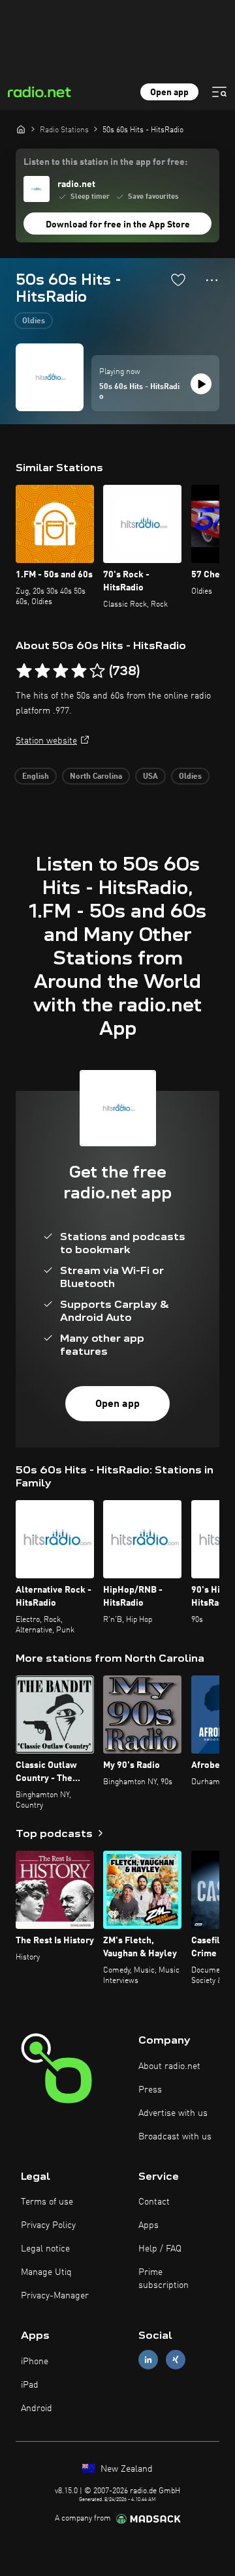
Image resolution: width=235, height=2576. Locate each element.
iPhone (35, 2362)
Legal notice (45, 2249)
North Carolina (96, 777)
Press (150, 2090)
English (36, 777)
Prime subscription (164, 2279)
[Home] (21, 129)
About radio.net (169, 2066)
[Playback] (201, 384)
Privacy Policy (48, 2225)
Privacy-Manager (55, 2296)
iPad (30, 2385)
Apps (149, 2225)
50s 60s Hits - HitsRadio (139, 392)
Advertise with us (173, 2113)
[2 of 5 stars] (42, 671)
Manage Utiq (46, 2272)
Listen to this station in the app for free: (105, 162)
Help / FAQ (160, 2249)
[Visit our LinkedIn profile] (148, 2360)
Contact (154, 2202)
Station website (46, 741)
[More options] (212, 280)
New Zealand (125, 2469)
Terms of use (47, 2202)
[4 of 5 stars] (79, 671)
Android (37, 2409)
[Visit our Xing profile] (176, 2360)
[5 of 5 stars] (97, 671)
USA (150, 777)
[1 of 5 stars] (24, 671)
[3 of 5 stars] (61, 671)
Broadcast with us (175, 2137)
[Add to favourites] (178, 280)
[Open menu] (219, 92)
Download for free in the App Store (118, 225)
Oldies (34, 321)
